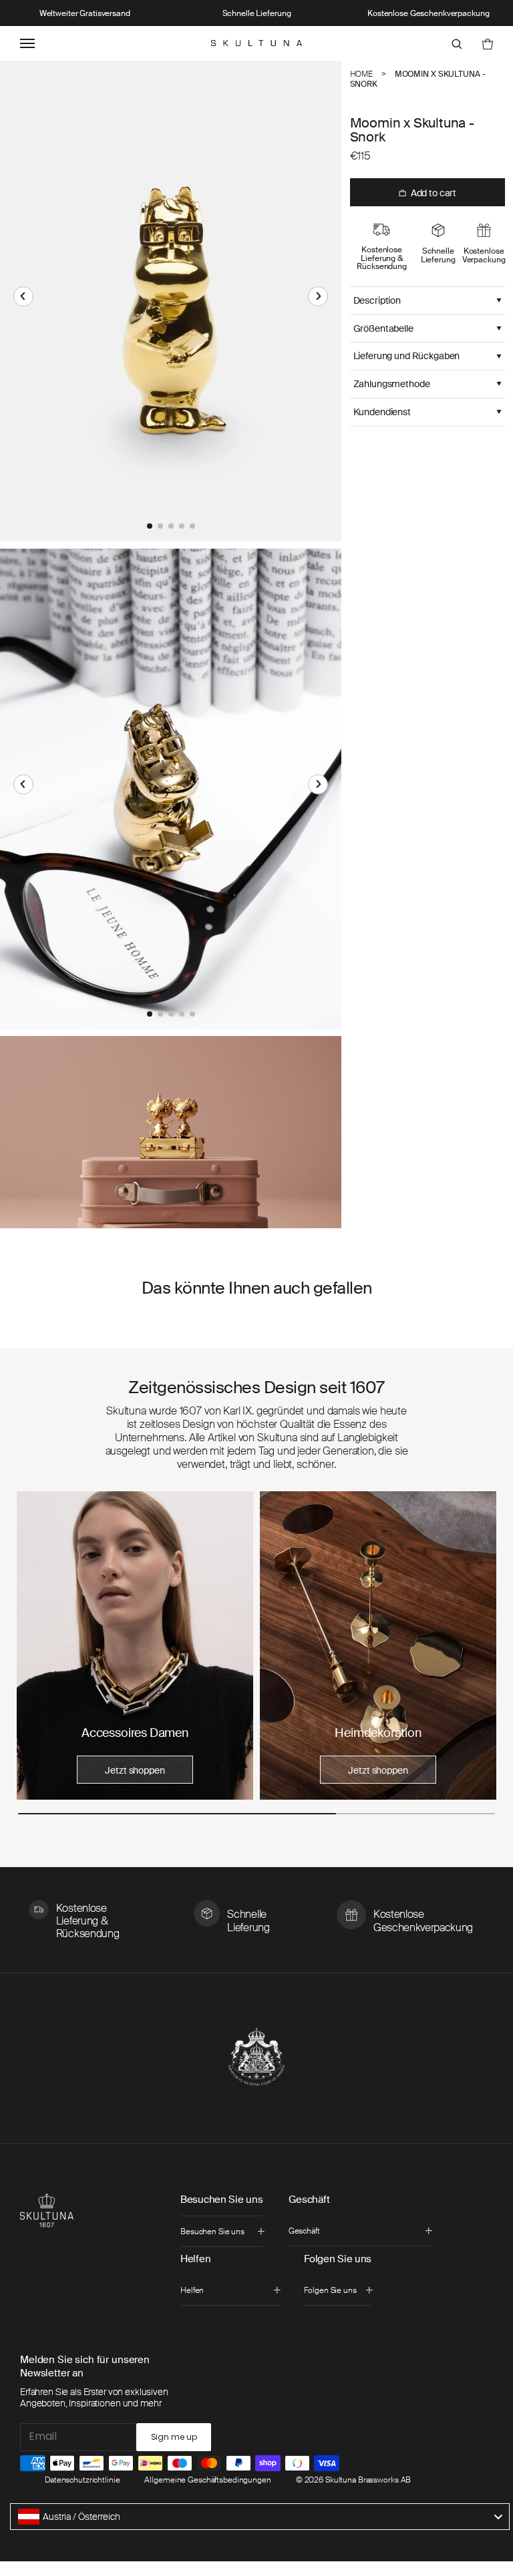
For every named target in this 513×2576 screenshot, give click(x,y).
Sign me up (174, 2437)
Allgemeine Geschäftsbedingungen (207, 2480)
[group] (135, 1645)
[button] (23, 296)
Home (362, 74)
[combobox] (260, 2517)
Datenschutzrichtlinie (82, 2480)
